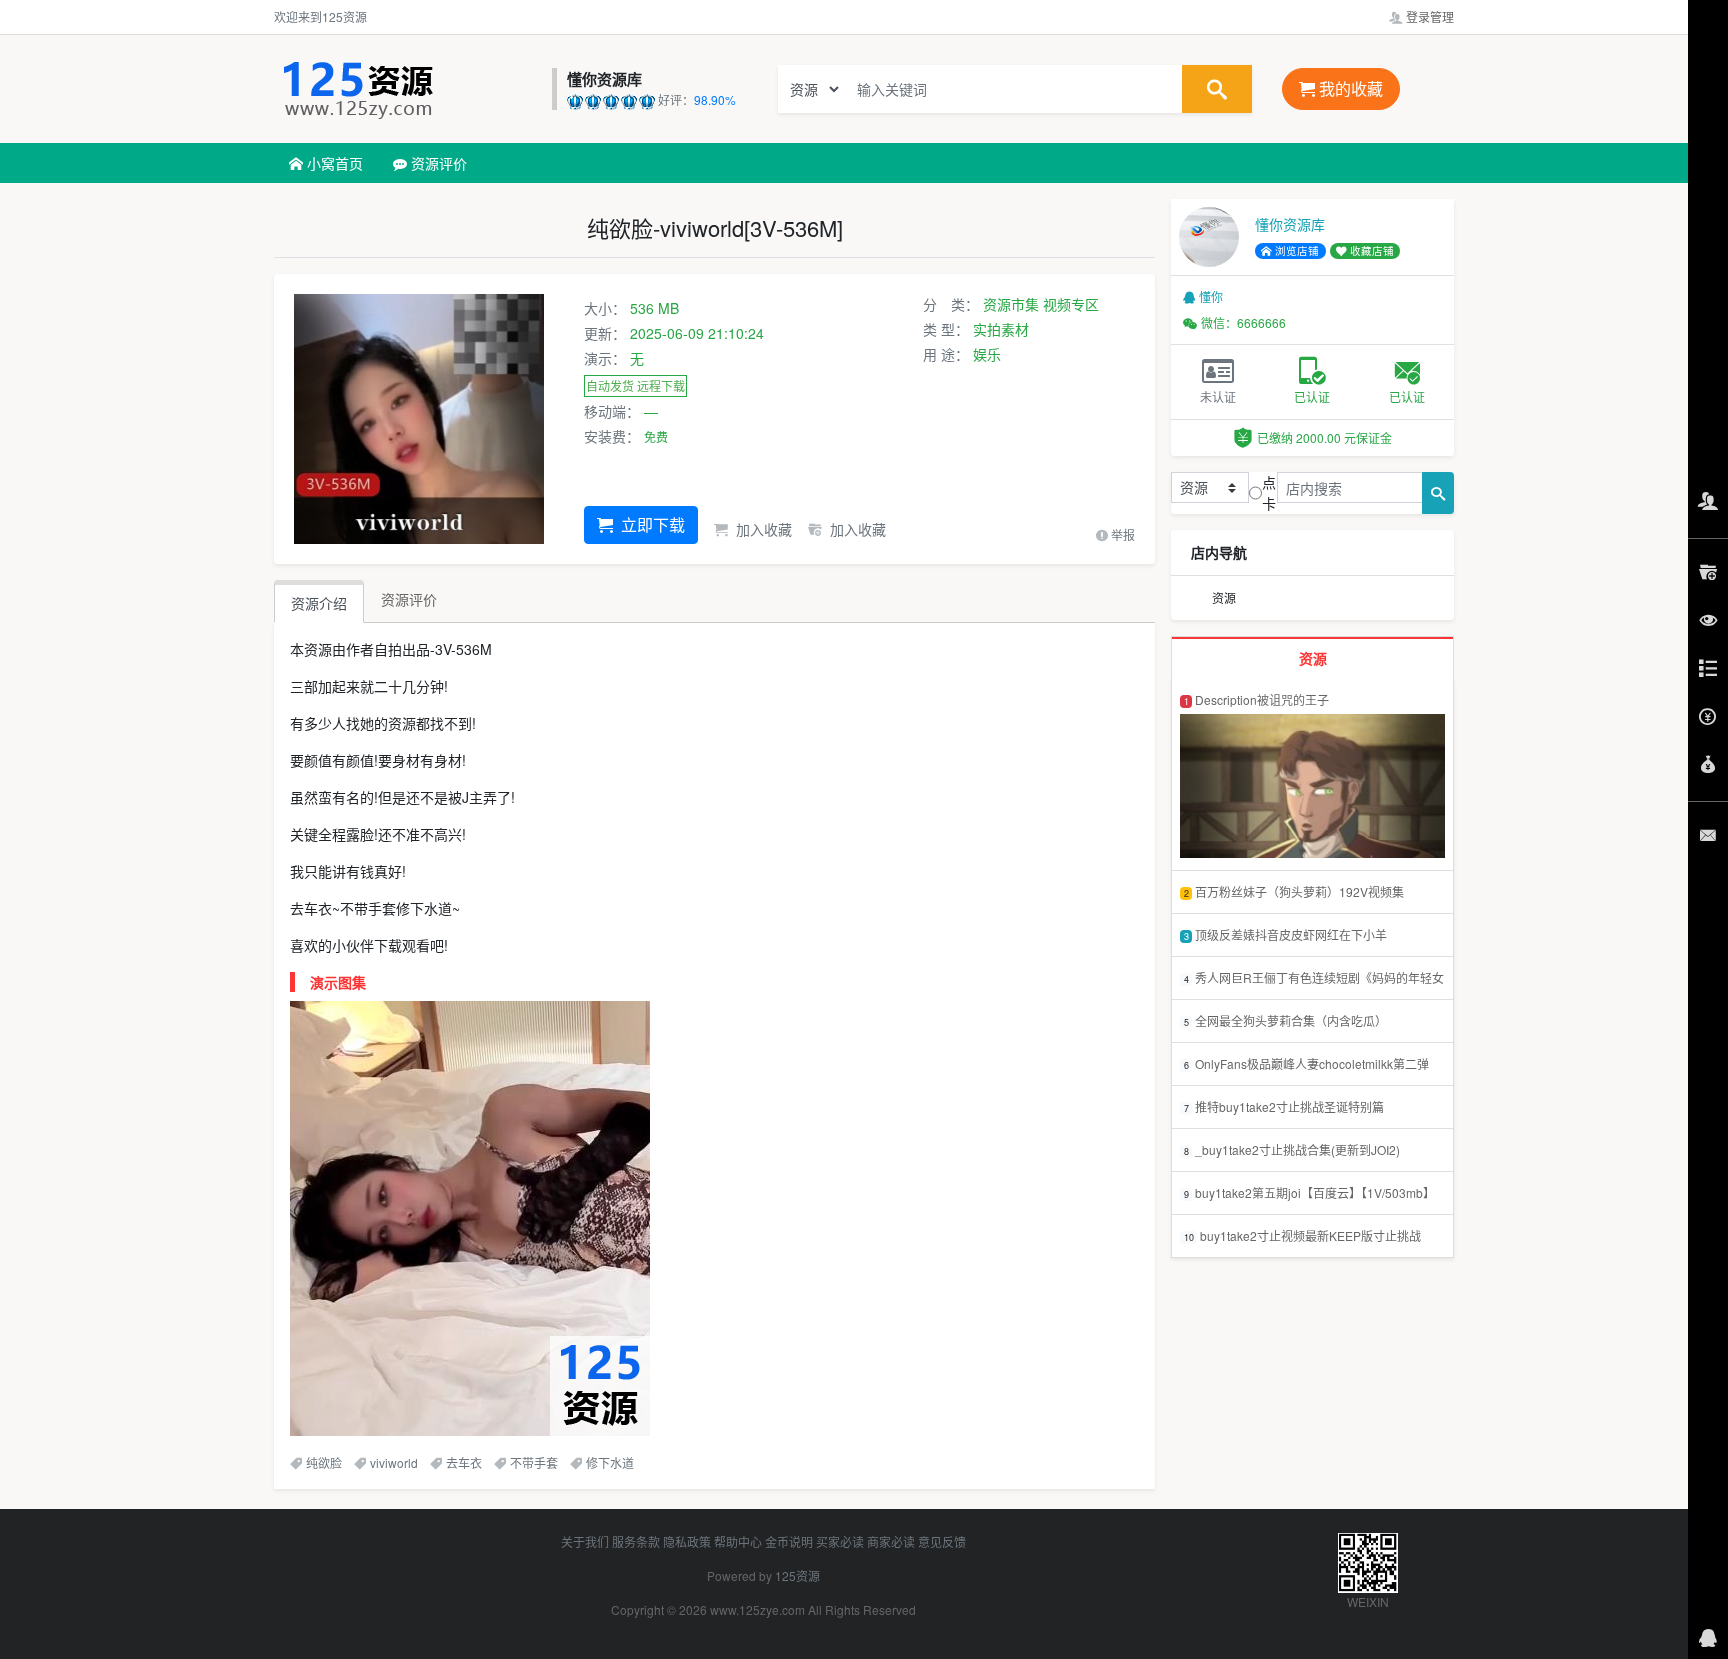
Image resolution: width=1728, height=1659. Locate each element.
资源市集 (1011, 304)
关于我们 (585, 1541)
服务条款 (636, 1541)
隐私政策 (687, 1541)
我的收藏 (1349, 88)
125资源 (797, 1575)
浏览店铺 (1295, 250)
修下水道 (610, 1462)
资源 (1224, 597)
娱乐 (987, 354)
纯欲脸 (324, 1462)
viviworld (394, 1462)
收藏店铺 (1370, 250)
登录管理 (1428, 16)
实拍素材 (1001, 329)
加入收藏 (762, 529)
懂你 (1211, 296)
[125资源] (408, 89)
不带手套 (534, 1462)
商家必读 (891, 1541)
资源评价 (437, 163)
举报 (1121, 534)
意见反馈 (942, 1541)
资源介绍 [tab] (319, 603)
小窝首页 (333, 163)
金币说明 (789, 1541)
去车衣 (464, 1462)
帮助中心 (738, 1541)
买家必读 (840, 1541)
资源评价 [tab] (409, 599)
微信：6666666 (1243, 322)
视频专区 (1071, 304)
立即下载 (651, 524)
